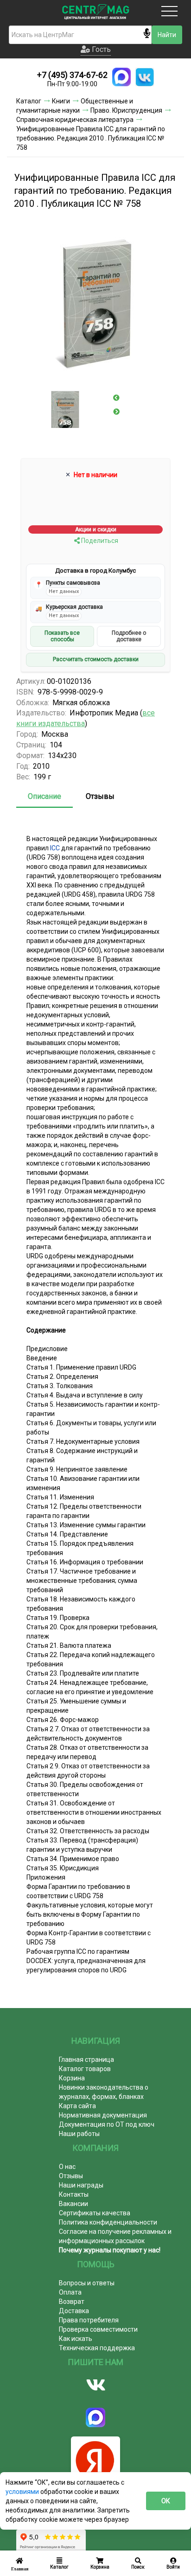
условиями (23, 2492)
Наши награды (81, 2185)
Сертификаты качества (95, 2213)
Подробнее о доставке (129, 636)
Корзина (72, 2078)
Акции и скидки (96, 529)
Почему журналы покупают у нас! (110, 2250)
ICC (55, 848)
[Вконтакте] (95, 2385)
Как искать (76, 2339)
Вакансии (73, 2204)
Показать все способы (62, 636)
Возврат (72, 2302)
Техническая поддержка (97, 2348)
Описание (45, 796)
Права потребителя (89, 2320)
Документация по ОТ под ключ (107, 2124)
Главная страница (86, 2060)
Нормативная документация (103, 2115)
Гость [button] (100, 49)
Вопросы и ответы (87, 2283)
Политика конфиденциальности (108, 2222)
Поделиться (99, 541)
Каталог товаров (85, 2069)
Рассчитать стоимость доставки (96, 659)
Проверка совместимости (98, 2329)
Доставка (74, 2311)
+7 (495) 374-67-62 (72, 75)
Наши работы (79, 2134)
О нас (67, 2167)
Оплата (70, 2292)
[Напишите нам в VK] (145, 77)
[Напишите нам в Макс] (121, 77)
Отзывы (100, 796)
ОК (166, 2501)
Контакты (74, 2194)
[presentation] (116, 398)
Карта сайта (77, 2106)
